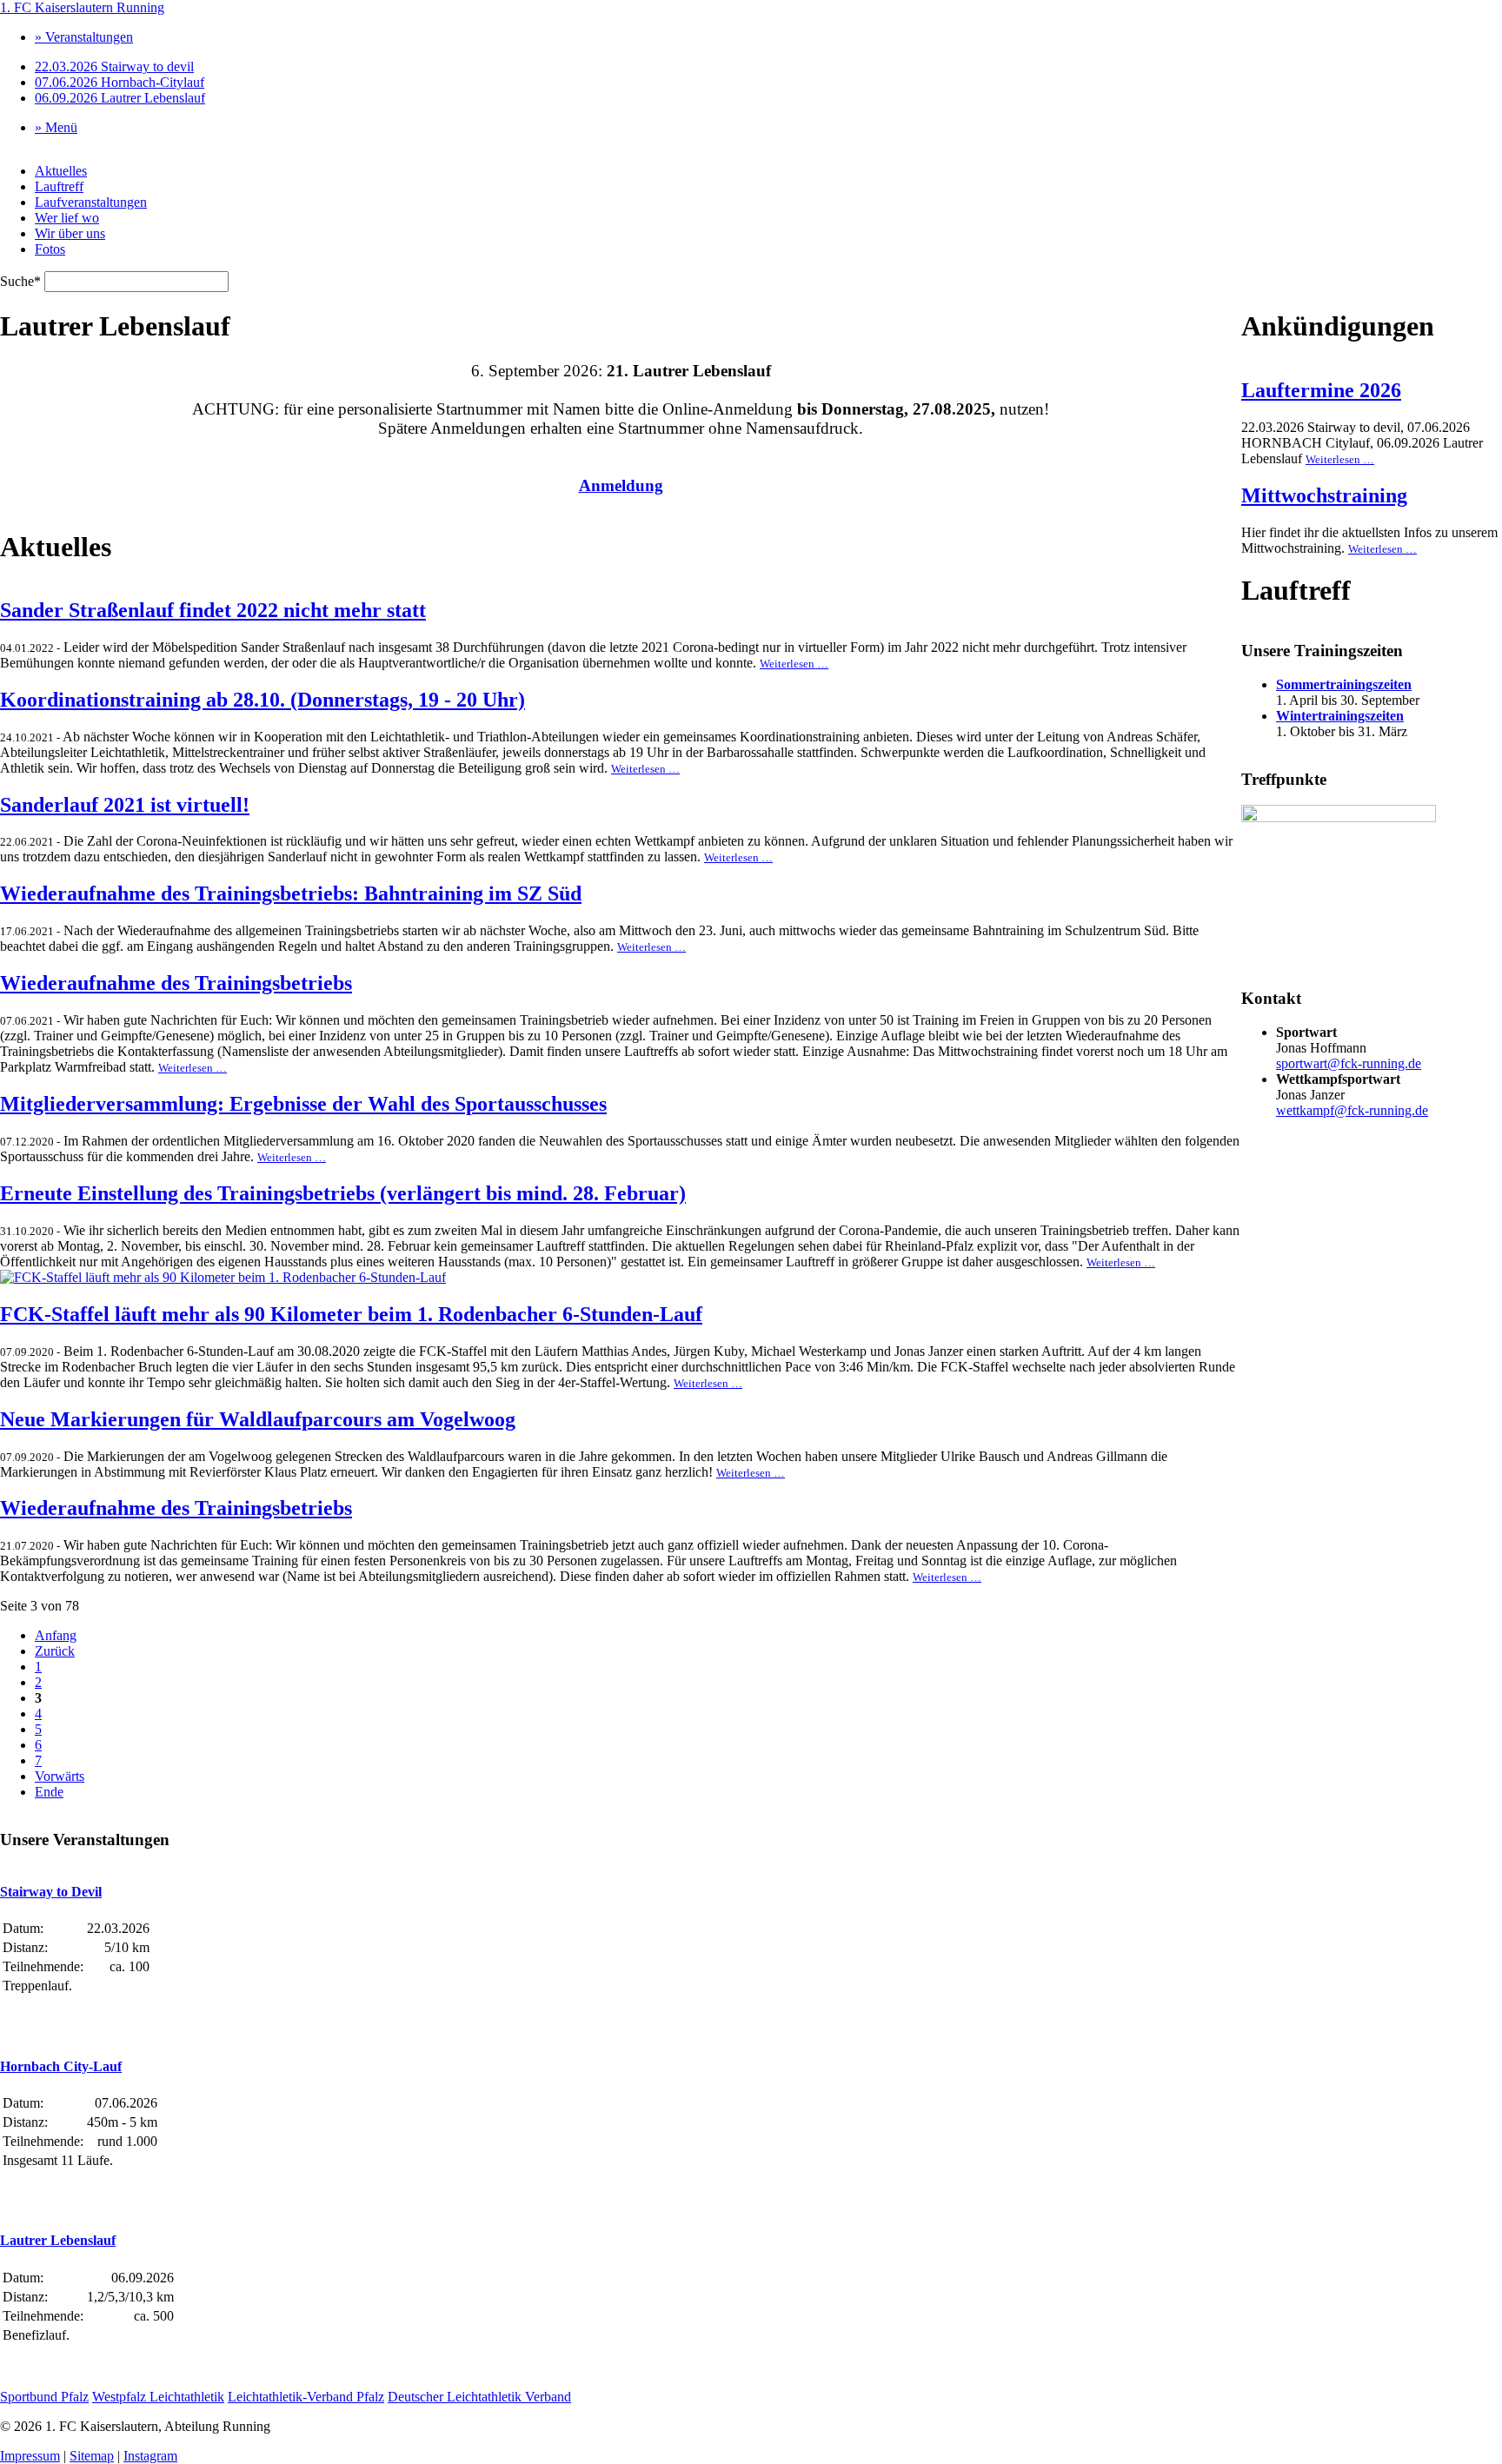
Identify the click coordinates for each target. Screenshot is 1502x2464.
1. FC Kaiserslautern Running (82, 7)
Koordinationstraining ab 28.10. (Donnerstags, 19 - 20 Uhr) (263, 700)
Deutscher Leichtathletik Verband (479, 2397)
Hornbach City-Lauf (61, 2066)
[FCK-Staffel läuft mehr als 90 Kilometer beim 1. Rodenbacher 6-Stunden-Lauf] (223, 1277)
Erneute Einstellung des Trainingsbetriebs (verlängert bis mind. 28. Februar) (343, 1193)
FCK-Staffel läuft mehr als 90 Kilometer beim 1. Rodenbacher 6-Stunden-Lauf (351, 1314)
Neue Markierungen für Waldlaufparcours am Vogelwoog (258, 1419)
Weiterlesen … (794, 664)
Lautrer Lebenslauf (120, 98)
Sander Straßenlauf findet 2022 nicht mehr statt (213, 610)
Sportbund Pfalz (44, 2397)
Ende (49, 1792)
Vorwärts (60, 1776)
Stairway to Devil (51, 1892)
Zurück (55, 1651)
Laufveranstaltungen (91, 202)
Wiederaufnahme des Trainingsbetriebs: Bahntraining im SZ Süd (291, 893)
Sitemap (92, 2456)
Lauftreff (59, 186)
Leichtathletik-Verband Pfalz (306, 2397)
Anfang (56, 1635)
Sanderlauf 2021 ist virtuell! (125, 805)
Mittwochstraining (1324, 495)
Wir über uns (70, 233)
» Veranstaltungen (84, 37)
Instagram (150, 2456)
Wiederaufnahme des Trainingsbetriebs (176, 983)
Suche (22, 281)
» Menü (56, 127)
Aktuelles (61, 171)
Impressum (30, 2456)
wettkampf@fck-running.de (1352, 1110)
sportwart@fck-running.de (1349, 1063)
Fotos (50, 249)
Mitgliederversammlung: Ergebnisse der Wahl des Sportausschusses (303, 1104)
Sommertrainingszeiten (1344, 684)
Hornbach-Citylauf (120, 82)
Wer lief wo (67, 218)
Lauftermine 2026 (1321, 390)
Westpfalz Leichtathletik (158, 2397)
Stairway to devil (114, 66)
